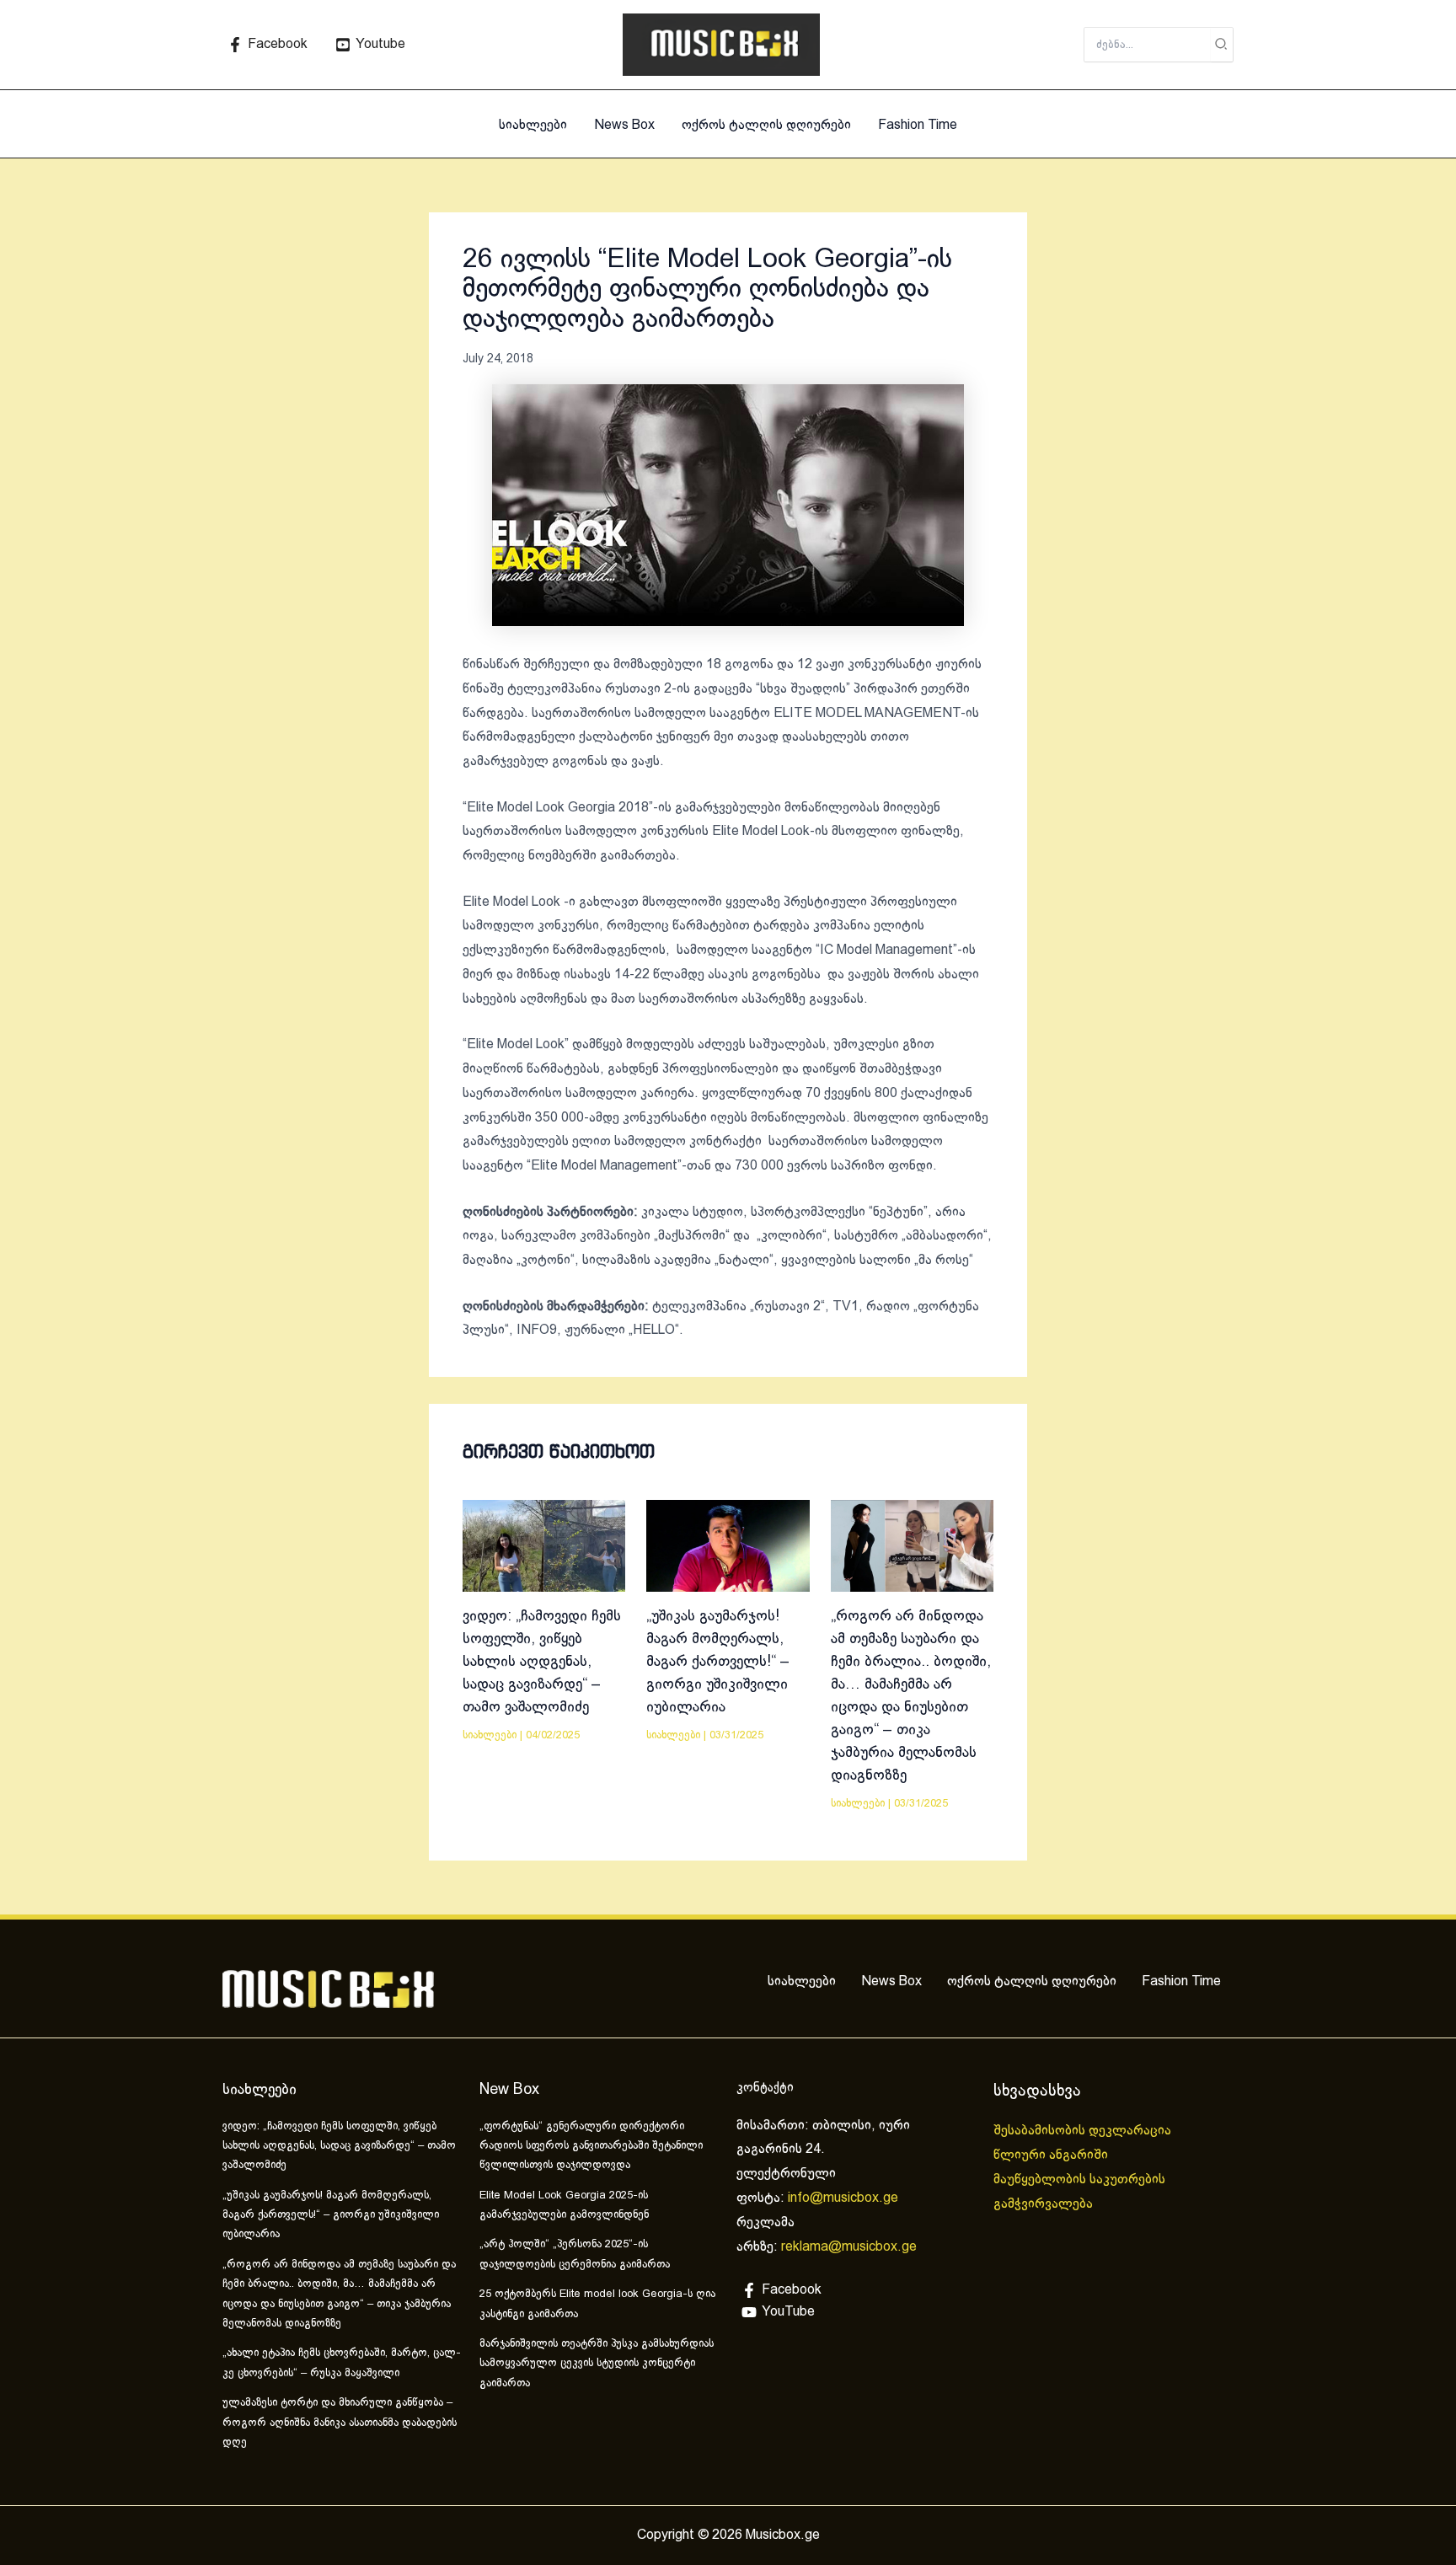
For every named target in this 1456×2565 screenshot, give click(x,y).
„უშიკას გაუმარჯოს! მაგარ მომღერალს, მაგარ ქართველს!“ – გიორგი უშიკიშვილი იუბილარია (718, 1662)
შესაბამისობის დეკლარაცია (1084, 2131)
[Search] (1222, 45)
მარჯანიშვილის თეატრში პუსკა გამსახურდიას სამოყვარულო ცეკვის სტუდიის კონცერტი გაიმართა (597, 2364)
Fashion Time (918, 125)
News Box (624, 125)
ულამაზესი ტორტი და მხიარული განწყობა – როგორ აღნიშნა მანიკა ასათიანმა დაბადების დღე (340, 2423)
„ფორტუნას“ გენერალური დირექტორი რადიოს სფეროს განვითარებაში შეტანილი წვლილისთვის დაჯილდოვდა (591, 2147)
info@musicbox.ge (843, 2198)
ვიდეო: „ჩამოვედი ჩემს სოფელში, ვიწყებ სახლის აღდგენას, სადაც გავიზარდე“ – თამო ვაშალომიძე (542, 1662)
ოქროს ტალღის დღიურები (766, 125)
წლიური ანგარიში (1052, 2155)
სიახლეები (533, 125)
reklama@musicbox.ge (849, 2247)
